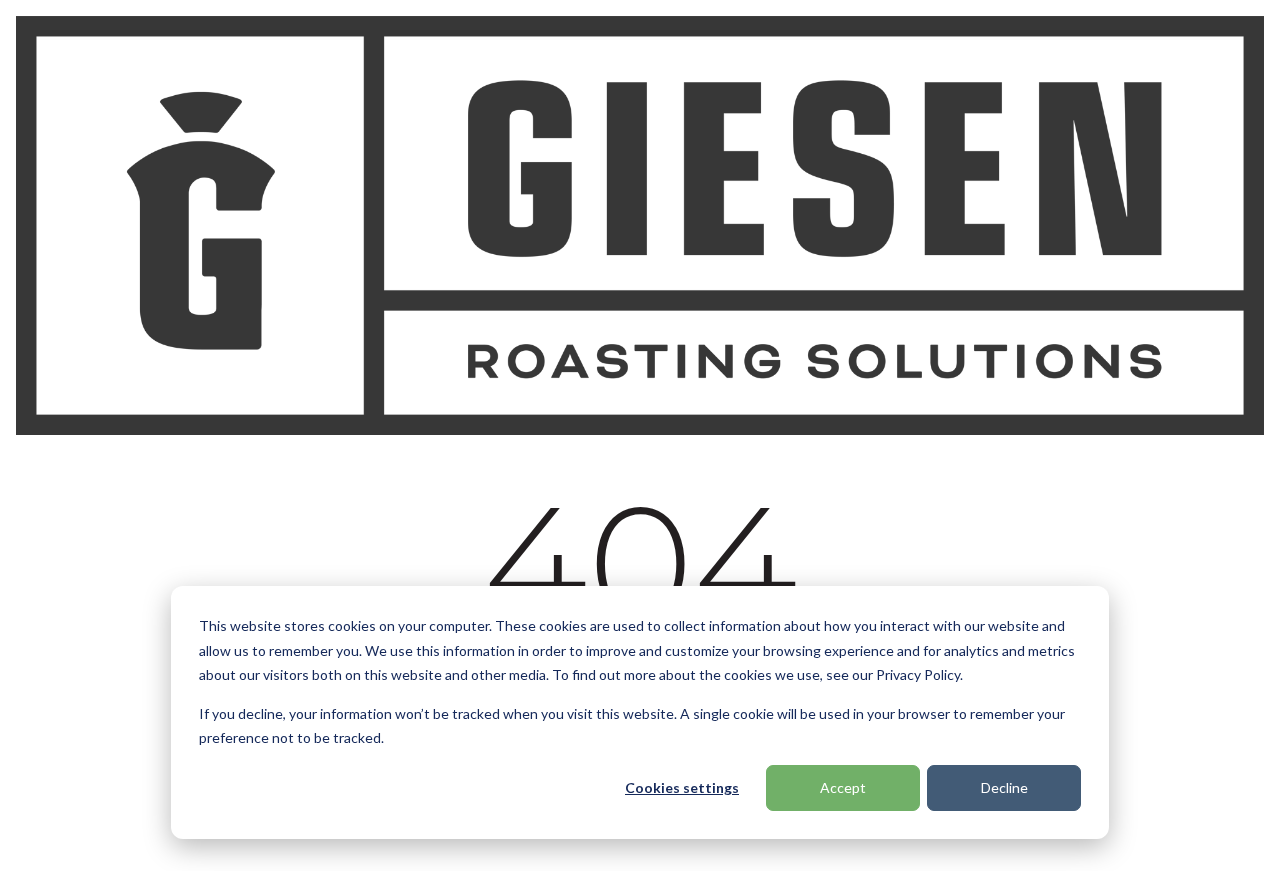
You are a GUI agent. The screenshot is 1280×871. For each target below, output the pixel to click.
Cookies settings (682, 787)
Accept (843, 787)
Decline (1004, 787)
